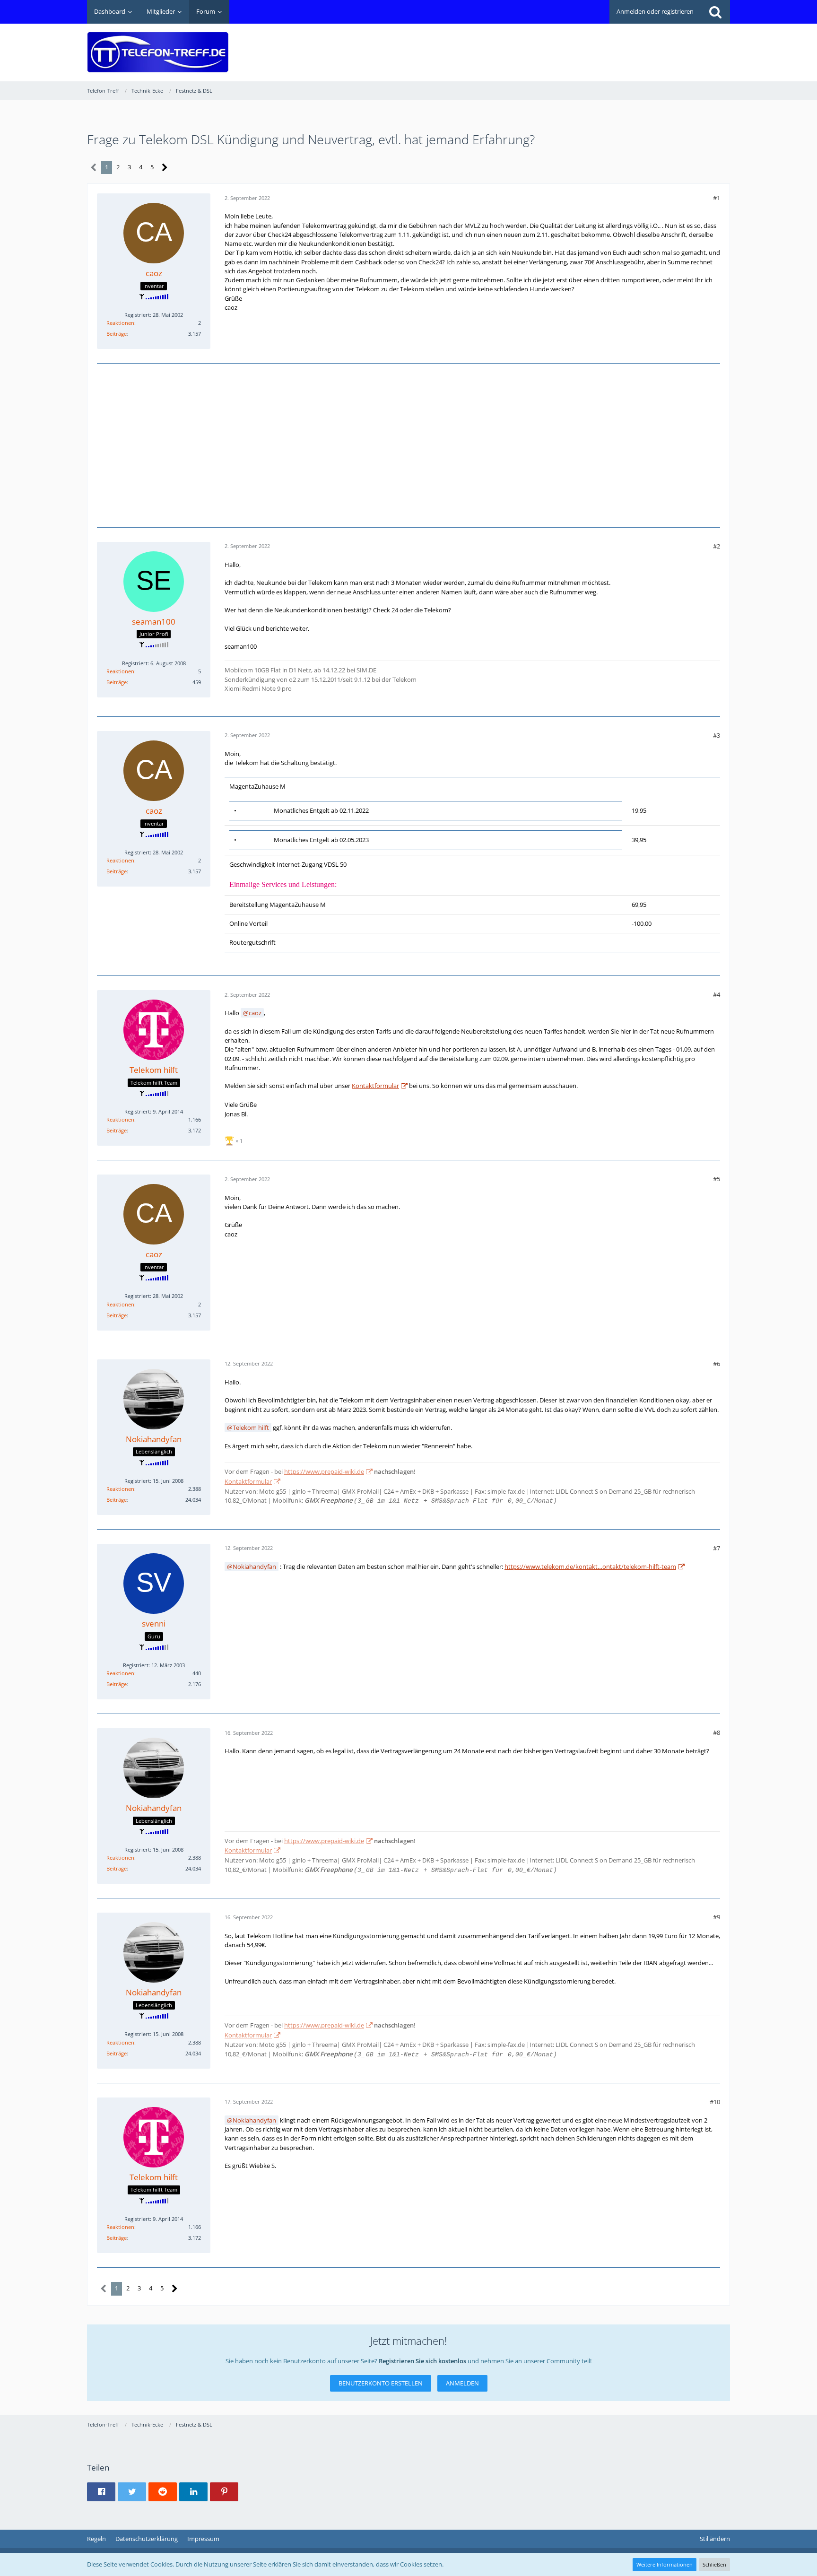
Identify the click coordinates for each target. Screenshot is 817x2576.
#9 (717, 1917)
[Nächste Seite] (165, 168)
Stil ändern (715, 2539)
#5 (717, 1179)
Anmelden (462, 2383)
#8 (717, 1732)
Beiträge (117, 334)
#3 (717, 735)
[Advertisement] (558, 45)
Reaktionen (120, 323)
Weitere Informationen (665, 2564)
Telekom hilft (251, 1427)
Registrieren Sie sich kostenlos (422, 2361)
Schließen (714, 2564)
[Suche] (715, 12)
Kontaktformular (375, 1086)
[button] (101, 2492)
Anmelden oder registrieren (655, 11)
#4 (717, 994)
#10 (715, 2102)
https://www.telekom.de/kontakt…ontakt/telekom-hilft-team (590, 1566)
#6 (717, 1364)
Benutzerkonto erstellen (381, 2383)
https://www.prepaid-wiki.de (324, 1471)
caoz (255, 1013)
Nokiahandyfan (254, 1566)
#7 (717, 1548)
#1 (717, 198)
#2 (717, 546)
